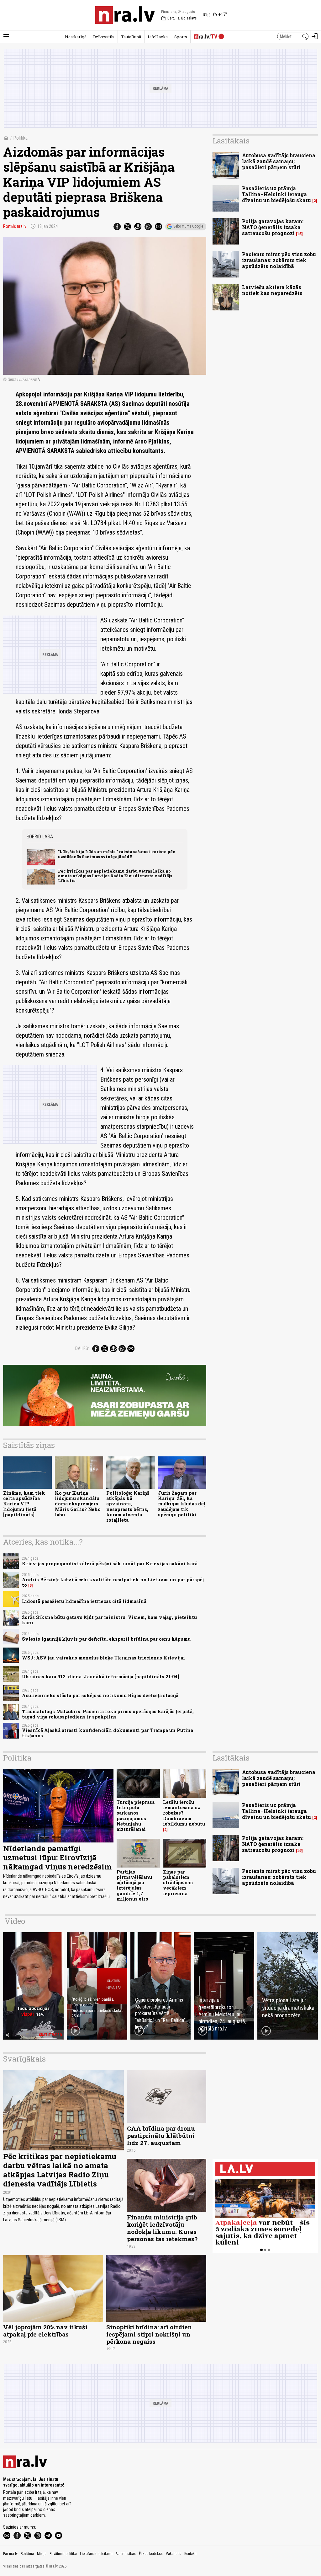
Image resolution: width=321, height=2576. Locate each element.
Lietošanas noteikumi (96, 2554)
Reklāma (27, 2554)
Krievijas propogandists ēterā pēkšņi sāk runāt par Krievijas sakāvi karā (110, 1564)
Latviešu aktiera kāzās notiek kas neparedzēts (272, 290)
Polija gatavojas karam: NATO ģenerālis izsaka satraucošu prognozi (273, 227)
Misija (42, 2554)
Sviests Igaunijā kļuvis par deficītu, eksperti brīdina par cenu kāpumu (106, 1639)
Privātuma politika (63, 2554)
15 (299, 234)
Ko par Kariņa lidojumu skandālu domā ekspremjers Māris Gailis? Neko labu (78, 1504)
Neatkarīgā (76, 37)
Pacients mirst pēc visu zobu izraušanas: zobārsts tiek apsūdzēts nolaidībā (279, 260)
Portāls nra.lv (15, 226)
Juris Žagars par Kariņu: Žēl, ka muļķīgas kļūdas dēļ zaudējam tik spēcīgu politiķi (182, 1504)
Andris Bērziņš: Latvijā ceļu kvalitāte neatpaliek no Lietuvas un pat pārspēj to (113, 1582)
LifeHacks (158, 37)
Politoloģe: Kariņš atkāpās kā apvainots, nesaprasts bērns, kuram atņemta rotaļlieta (128, 1506)
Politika (20, 138)
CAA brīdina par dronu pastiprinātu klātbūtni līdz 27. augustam (161, 2135)
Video (15, 1921)
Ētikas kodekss (151, 2554)
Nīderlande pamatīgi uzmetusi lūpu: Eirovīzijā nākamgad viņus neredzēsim (57, 1858)
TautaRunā (131, 37)
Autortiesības (126, 2554)
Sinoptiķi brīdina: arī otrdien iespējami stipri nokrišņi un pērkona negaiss (149, 2334)
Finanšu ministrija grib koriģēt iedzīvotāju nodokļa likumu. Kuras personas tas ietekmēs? (162, 2228)
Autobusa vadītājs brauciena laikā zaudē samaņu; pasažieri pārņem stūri (279, 161)
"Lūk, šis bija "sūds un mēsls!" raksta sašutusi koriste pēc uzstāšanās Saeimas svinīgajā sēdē (117, 854)
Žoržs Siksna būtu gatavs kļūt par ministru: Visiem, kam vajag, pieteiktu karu (109, 1620)
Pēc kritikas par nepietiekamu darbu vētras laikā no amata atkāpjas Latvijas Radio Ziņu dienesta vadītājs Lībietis (115, 876)
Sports (181, 37)
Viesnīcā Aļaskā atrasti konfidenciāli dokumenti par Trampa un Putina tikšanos (108, 1733)
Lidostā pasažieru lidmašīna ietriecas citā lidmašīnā (84, 1601)
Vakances (174, 2554)
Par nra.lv (10, 2554)
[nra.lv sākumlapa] (125, 15)
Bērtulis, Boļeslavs (179, 18)
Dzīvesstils (104, 37)
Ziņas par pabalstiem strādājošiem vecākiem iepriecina (178, 1883)
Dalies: (82, 1348)
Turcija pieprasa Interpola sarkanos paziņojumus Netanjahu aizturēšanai (136, 1816)
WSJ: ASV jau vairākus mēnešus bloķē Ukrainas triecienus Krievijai (103, 1658)
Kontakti (190, 2554)
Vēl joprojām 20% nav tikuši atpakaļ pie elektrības (45, 2331)
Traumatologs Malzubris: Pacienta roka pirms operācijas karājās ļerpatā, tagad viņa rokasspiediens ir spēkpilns (108, 1714)
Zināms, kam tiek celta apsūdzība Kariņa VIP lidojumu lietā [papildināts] (24, 1504)
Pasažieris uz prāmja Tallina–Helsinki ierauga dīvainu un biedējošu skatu (276, 194)
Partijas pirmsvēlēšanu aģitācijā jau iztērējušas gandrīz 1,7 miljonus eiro (134, 1885)
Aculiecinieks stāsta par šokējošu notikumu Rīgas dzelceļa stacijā (100, 1695)
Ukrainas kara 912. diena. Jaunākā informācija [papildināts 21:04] (100, 1677)
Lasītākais (231, 141)
